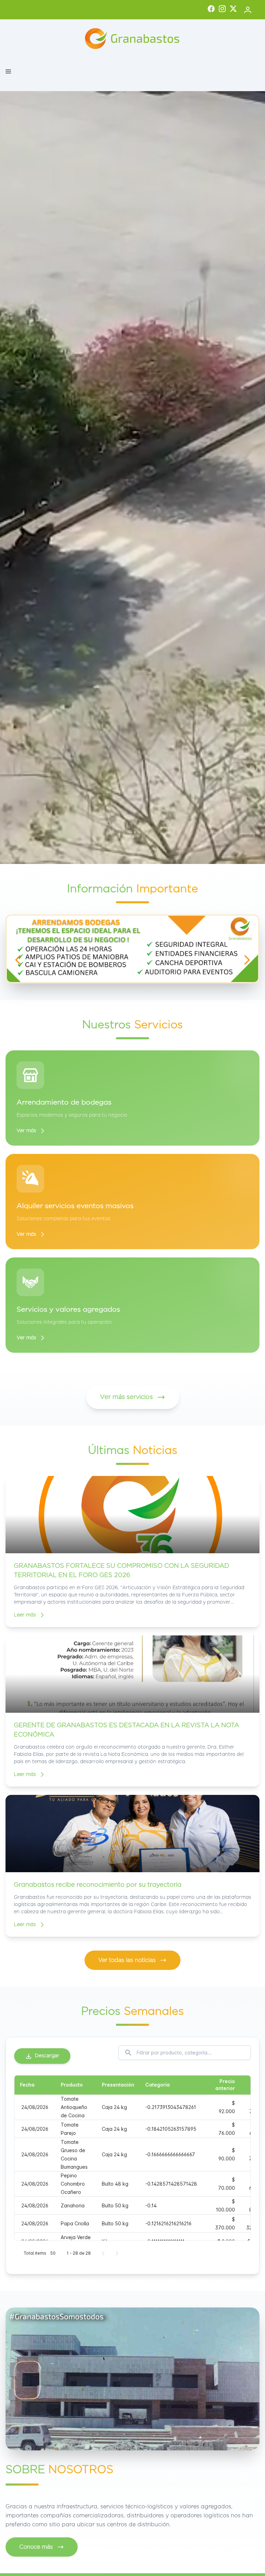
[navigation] (18, 960)
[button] (8, 71)
